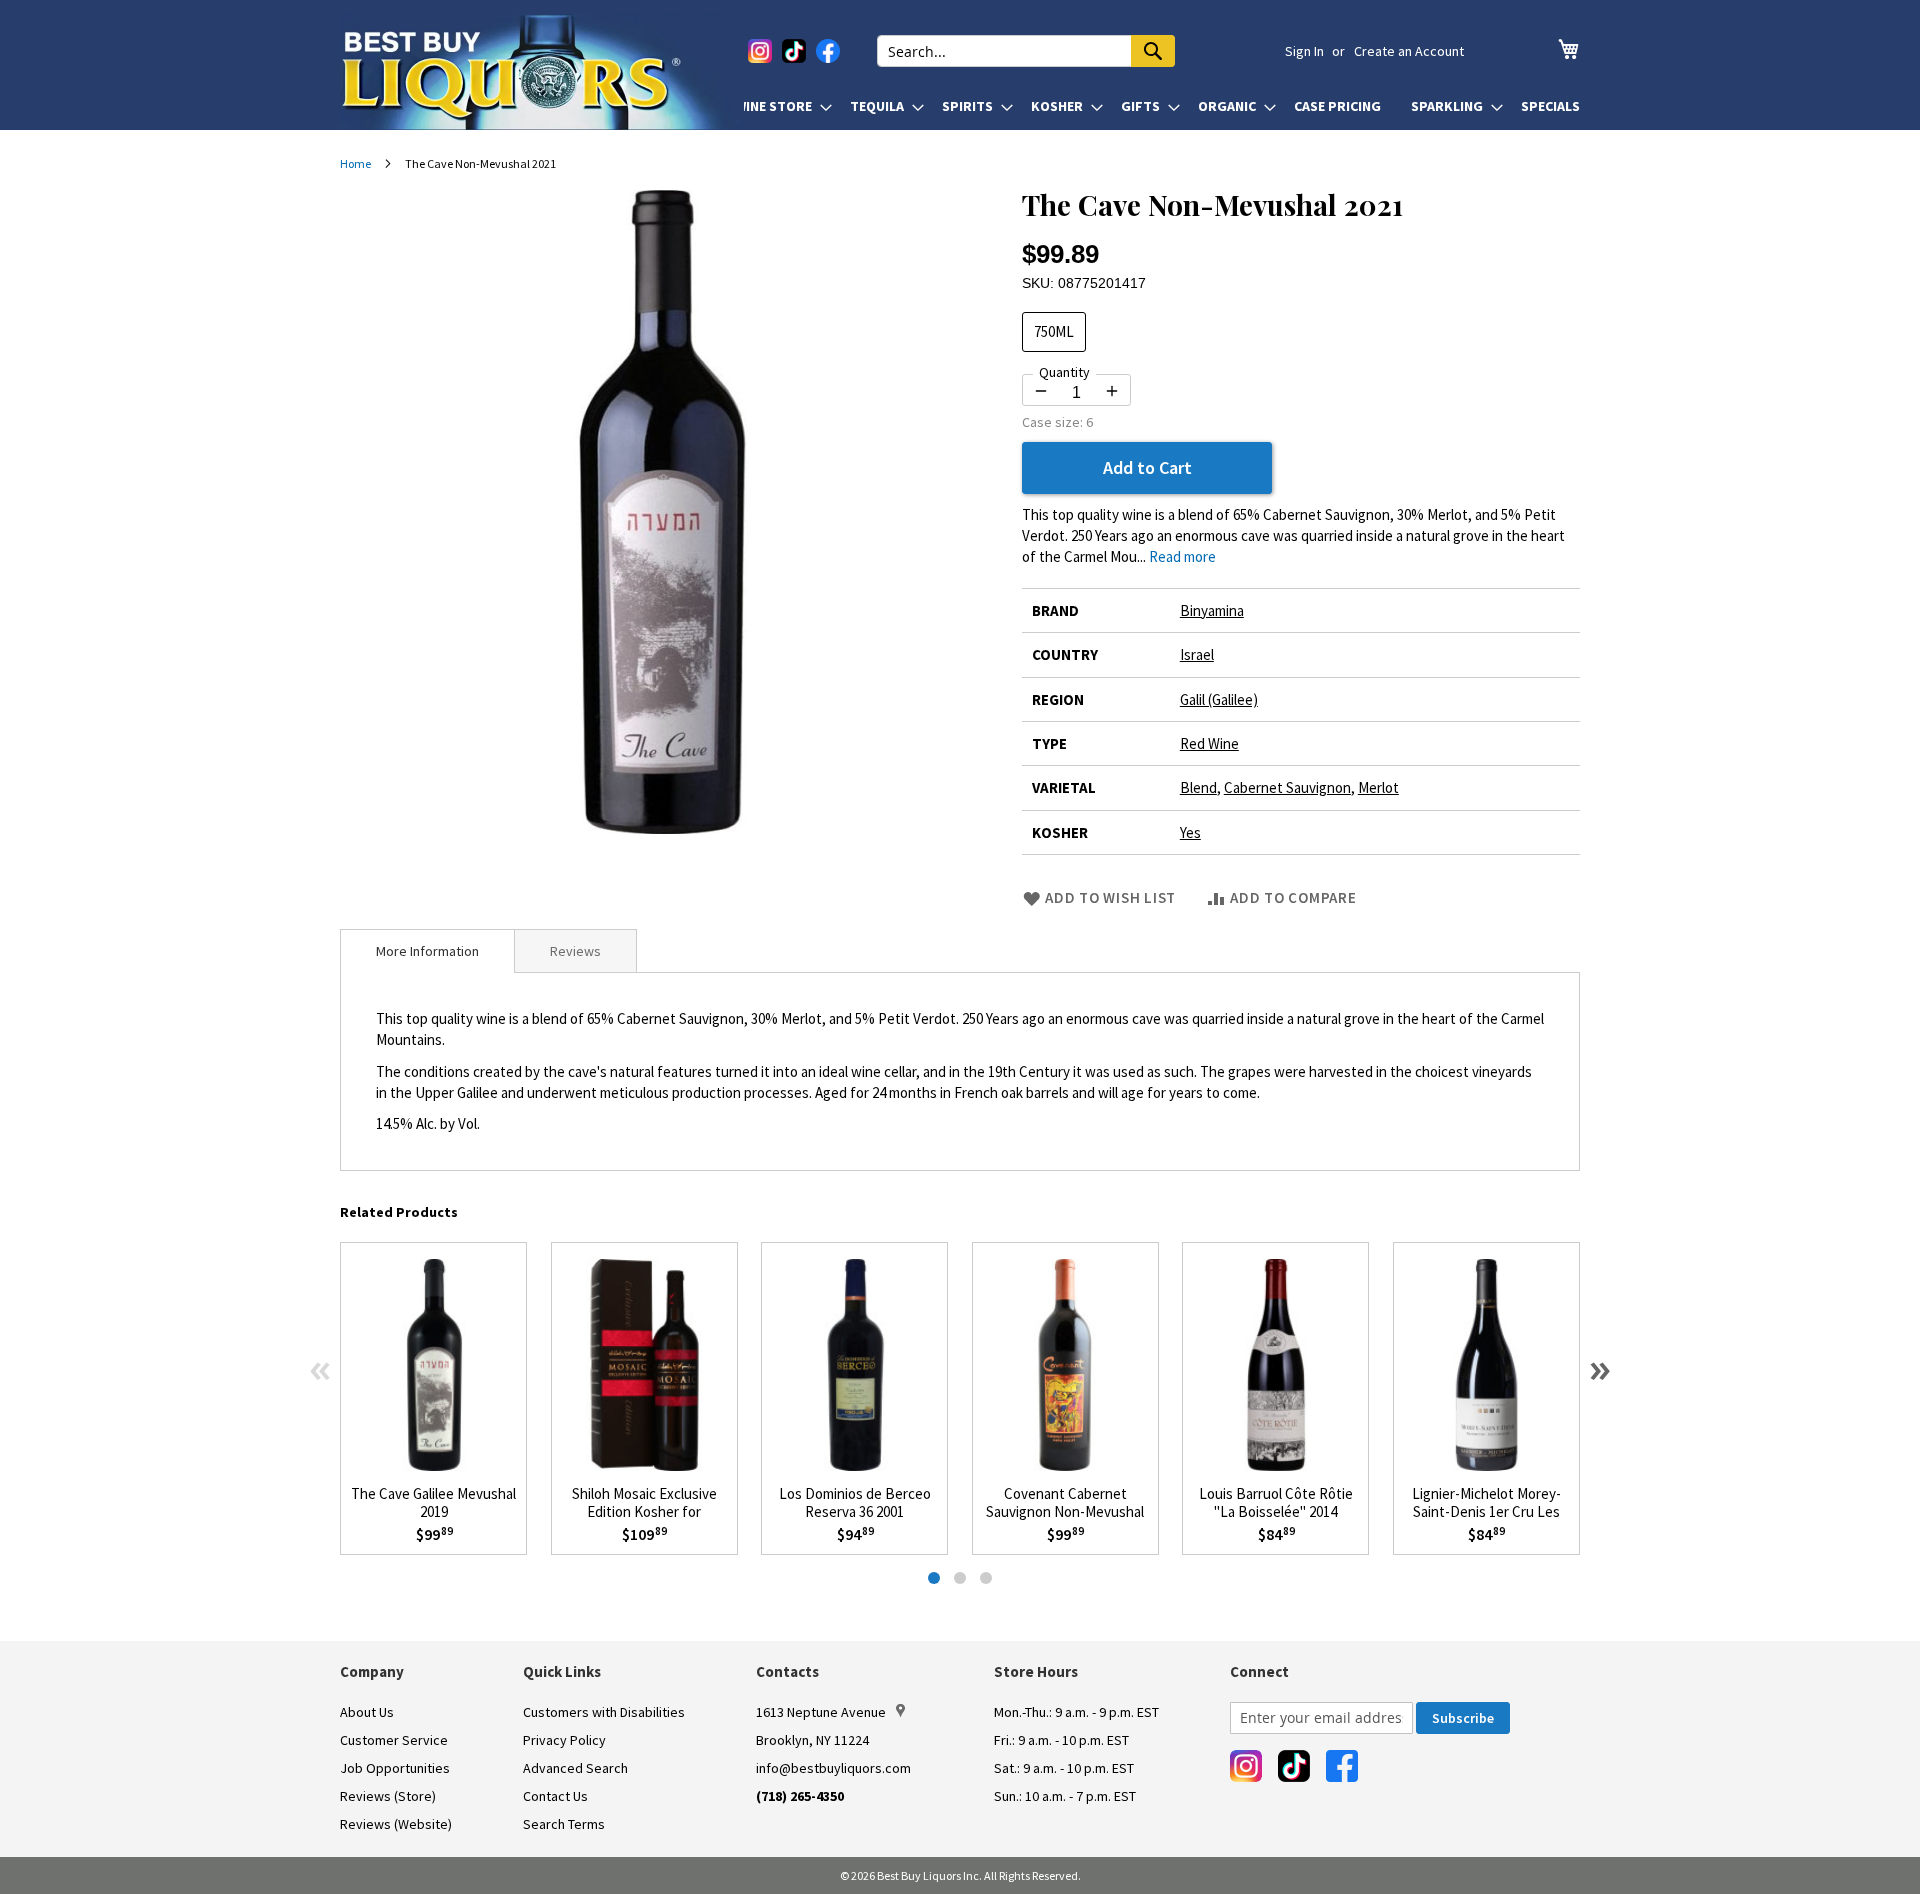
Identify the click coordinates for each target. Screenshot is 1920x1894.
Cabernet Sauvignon (1287, 787)
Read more (1182, 556)
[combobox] (1026, 51)
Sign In (1304, 51)
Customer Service (394, 1740)
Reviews (575, 951)
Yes (1190, 832)
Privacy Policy (564, 1740)
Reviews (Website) (396, 1824)
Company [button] (372, 1671)
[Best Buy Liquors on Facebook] (828, 51)
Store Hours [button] (1036, 1671)
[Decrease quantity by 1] (1041, 391)
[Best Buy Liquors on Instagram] (760, 51)
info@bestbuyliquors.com (833, 1768)
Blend (1198, 787)
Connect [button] (1259, 1671)
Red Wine (1209, 743)
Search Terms (564, 1824)
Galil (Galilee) (1219, 699)
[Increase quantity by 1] (1112, 391)
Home (355, 163)
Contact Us (555, 1796)
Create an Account (1409, 51)
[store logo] (542, 72)
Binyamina (1212, 610)
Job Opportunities (395, 1768)
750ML (1054, 331)
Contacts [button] (787, 1671)
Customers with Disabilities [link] (604, 1712)
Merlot (1378, 787)
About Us (367, 1712)
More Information (427, 951)
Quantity (1064, 372)
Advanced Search (575, 1768)
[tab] (427, 951)
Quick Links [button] (562, 1671)
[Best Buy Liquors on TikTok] (794, 51)
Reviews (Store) (388, 1796)
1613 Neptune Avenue (821, 1712)
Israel (1197, 654)
